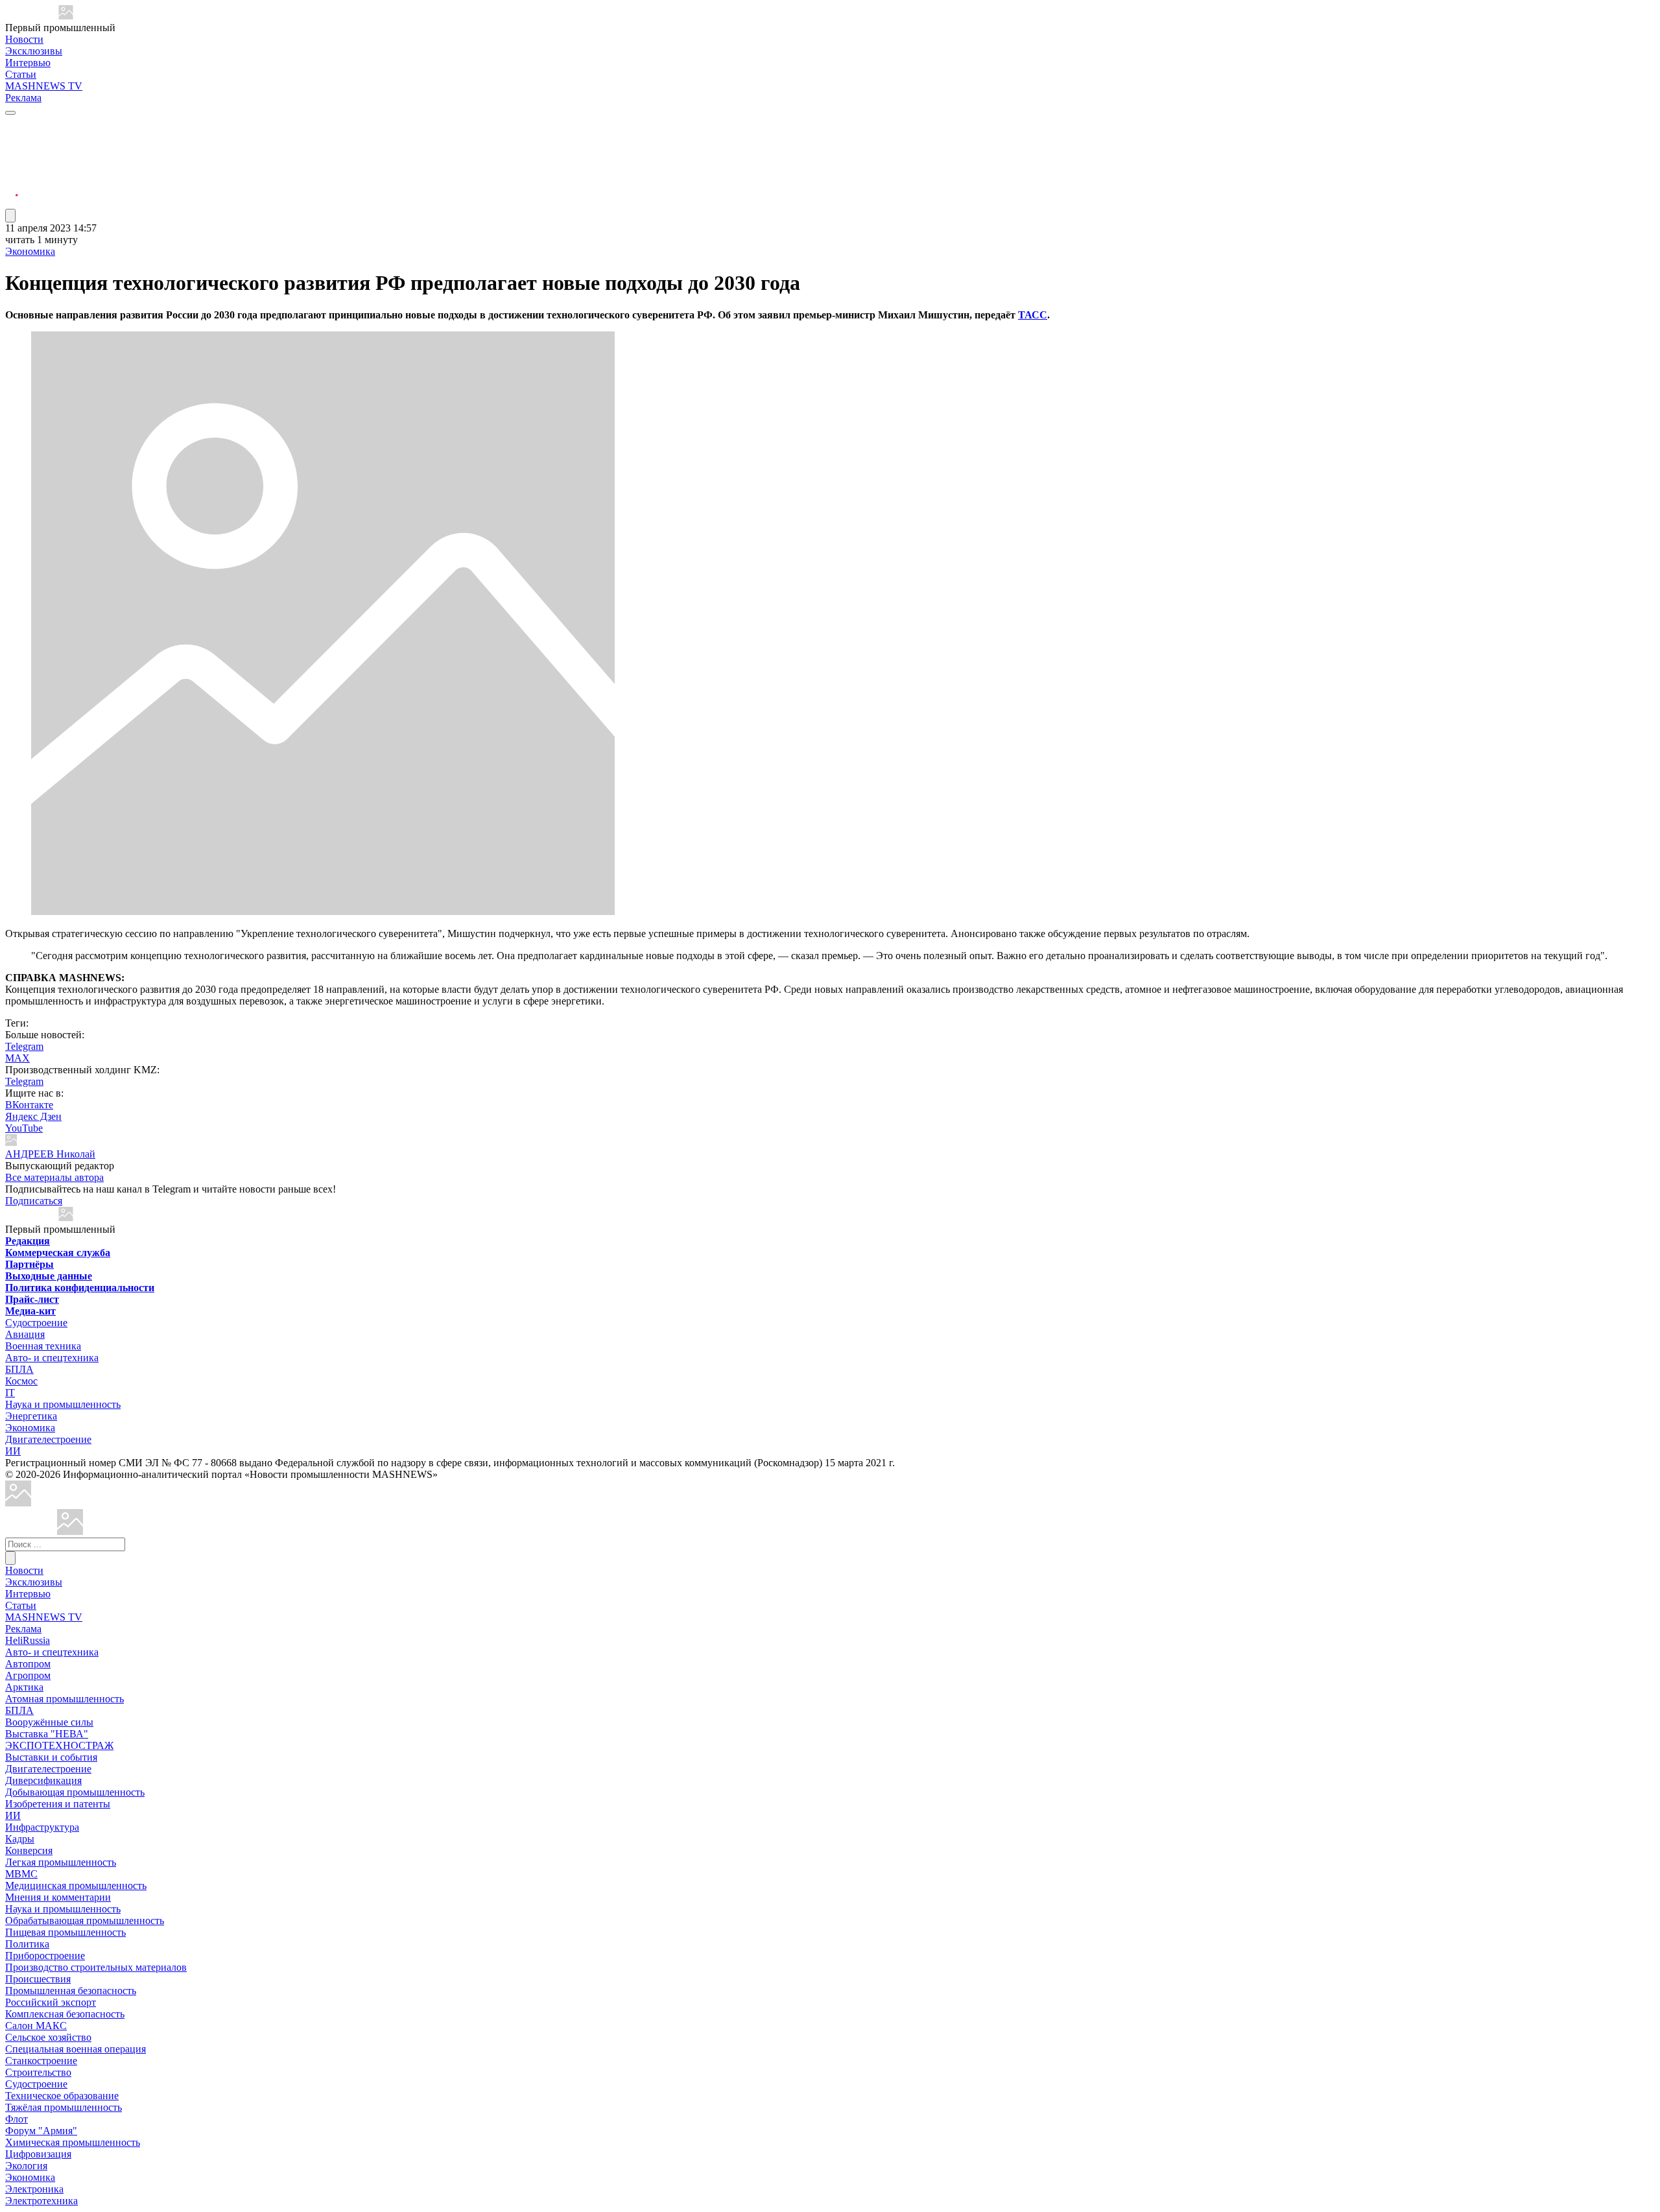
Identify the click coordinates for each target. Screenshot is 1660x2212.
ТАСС (1033, 315)
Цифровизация (38, 2154)
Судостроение (36, 1323)
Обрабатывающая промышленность (85, 1921)
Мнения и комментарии (58, 1897)
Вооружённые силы (49, 1722)
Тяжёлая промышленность (64, 2107)
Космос (21, 1381)
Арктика (24, 1687)
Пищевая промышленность (65, 1932)
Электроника (34, 2189)
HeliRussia (28, 1640)
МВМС (21, 1874)
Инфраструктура (42, 1827)
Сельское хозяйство (48, 2037)
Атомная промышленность (65, 1699)
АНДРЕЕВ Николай (50, 1154)
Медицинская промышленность (76, 1885)
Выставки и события (51, 1757)
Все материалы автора (54, 1177)
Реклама (23, 98)
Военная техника (43, 1346)
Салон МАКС (36, 2026)
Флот (17, 2119)
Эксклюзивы (34, 51)
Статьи (21, 74)
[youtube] (12, 156)
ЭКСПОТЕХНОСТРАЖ (59, 1745)
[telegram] (12, 125)
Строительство (38, 2072)
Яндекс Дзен (33, 1116)
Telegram (24, 1046)
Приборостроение (45, 1956)
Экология (26, 2166)
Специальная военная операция (76, 2049)
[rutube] (12, 203)
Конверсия (29, 1850)
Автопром (28, 1664)
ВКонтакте (29, 1105)
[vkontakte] (12, 172)
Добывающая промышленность (75, 1792)
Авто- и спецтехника (52, 1358)
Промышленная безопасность (71, 1991)
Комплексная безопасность (65, 2014)
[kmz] (70, 1531)
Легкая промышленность (61, 1862)
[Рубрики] (10, 113)
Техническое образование (62, 2096)
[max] (12, 140)
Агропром (28, 1675)
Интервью (28, 63)
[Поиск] (10, 1558)
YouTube (24, 1128)
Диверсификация (43, 1780)
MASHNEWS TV (44, 86)
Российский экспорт (51, 2002)
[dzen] (12, 187)
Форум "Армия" (41, 2131)
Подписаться (34, 1201)
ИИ (13, 1451)
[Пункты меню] (10, 216)
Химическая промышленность (73, 2142)
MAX (18, 1058)
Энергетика (31, 1416)
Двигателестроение (48, 1439)
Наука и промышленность (63, 1404)
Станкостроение (41, 2061)
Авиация (25, 1334)
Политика (27, 1944)
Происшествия (38, 1979)
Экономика (30, 251)
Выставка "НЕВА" (47, 1734)
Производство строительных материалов (96, 1967)
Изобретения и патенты (58, 1804)
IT (10, 1393)
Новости (24, 39)
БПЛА (19, 1369)
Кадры (20, 1839)
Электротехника (41, 2201)
